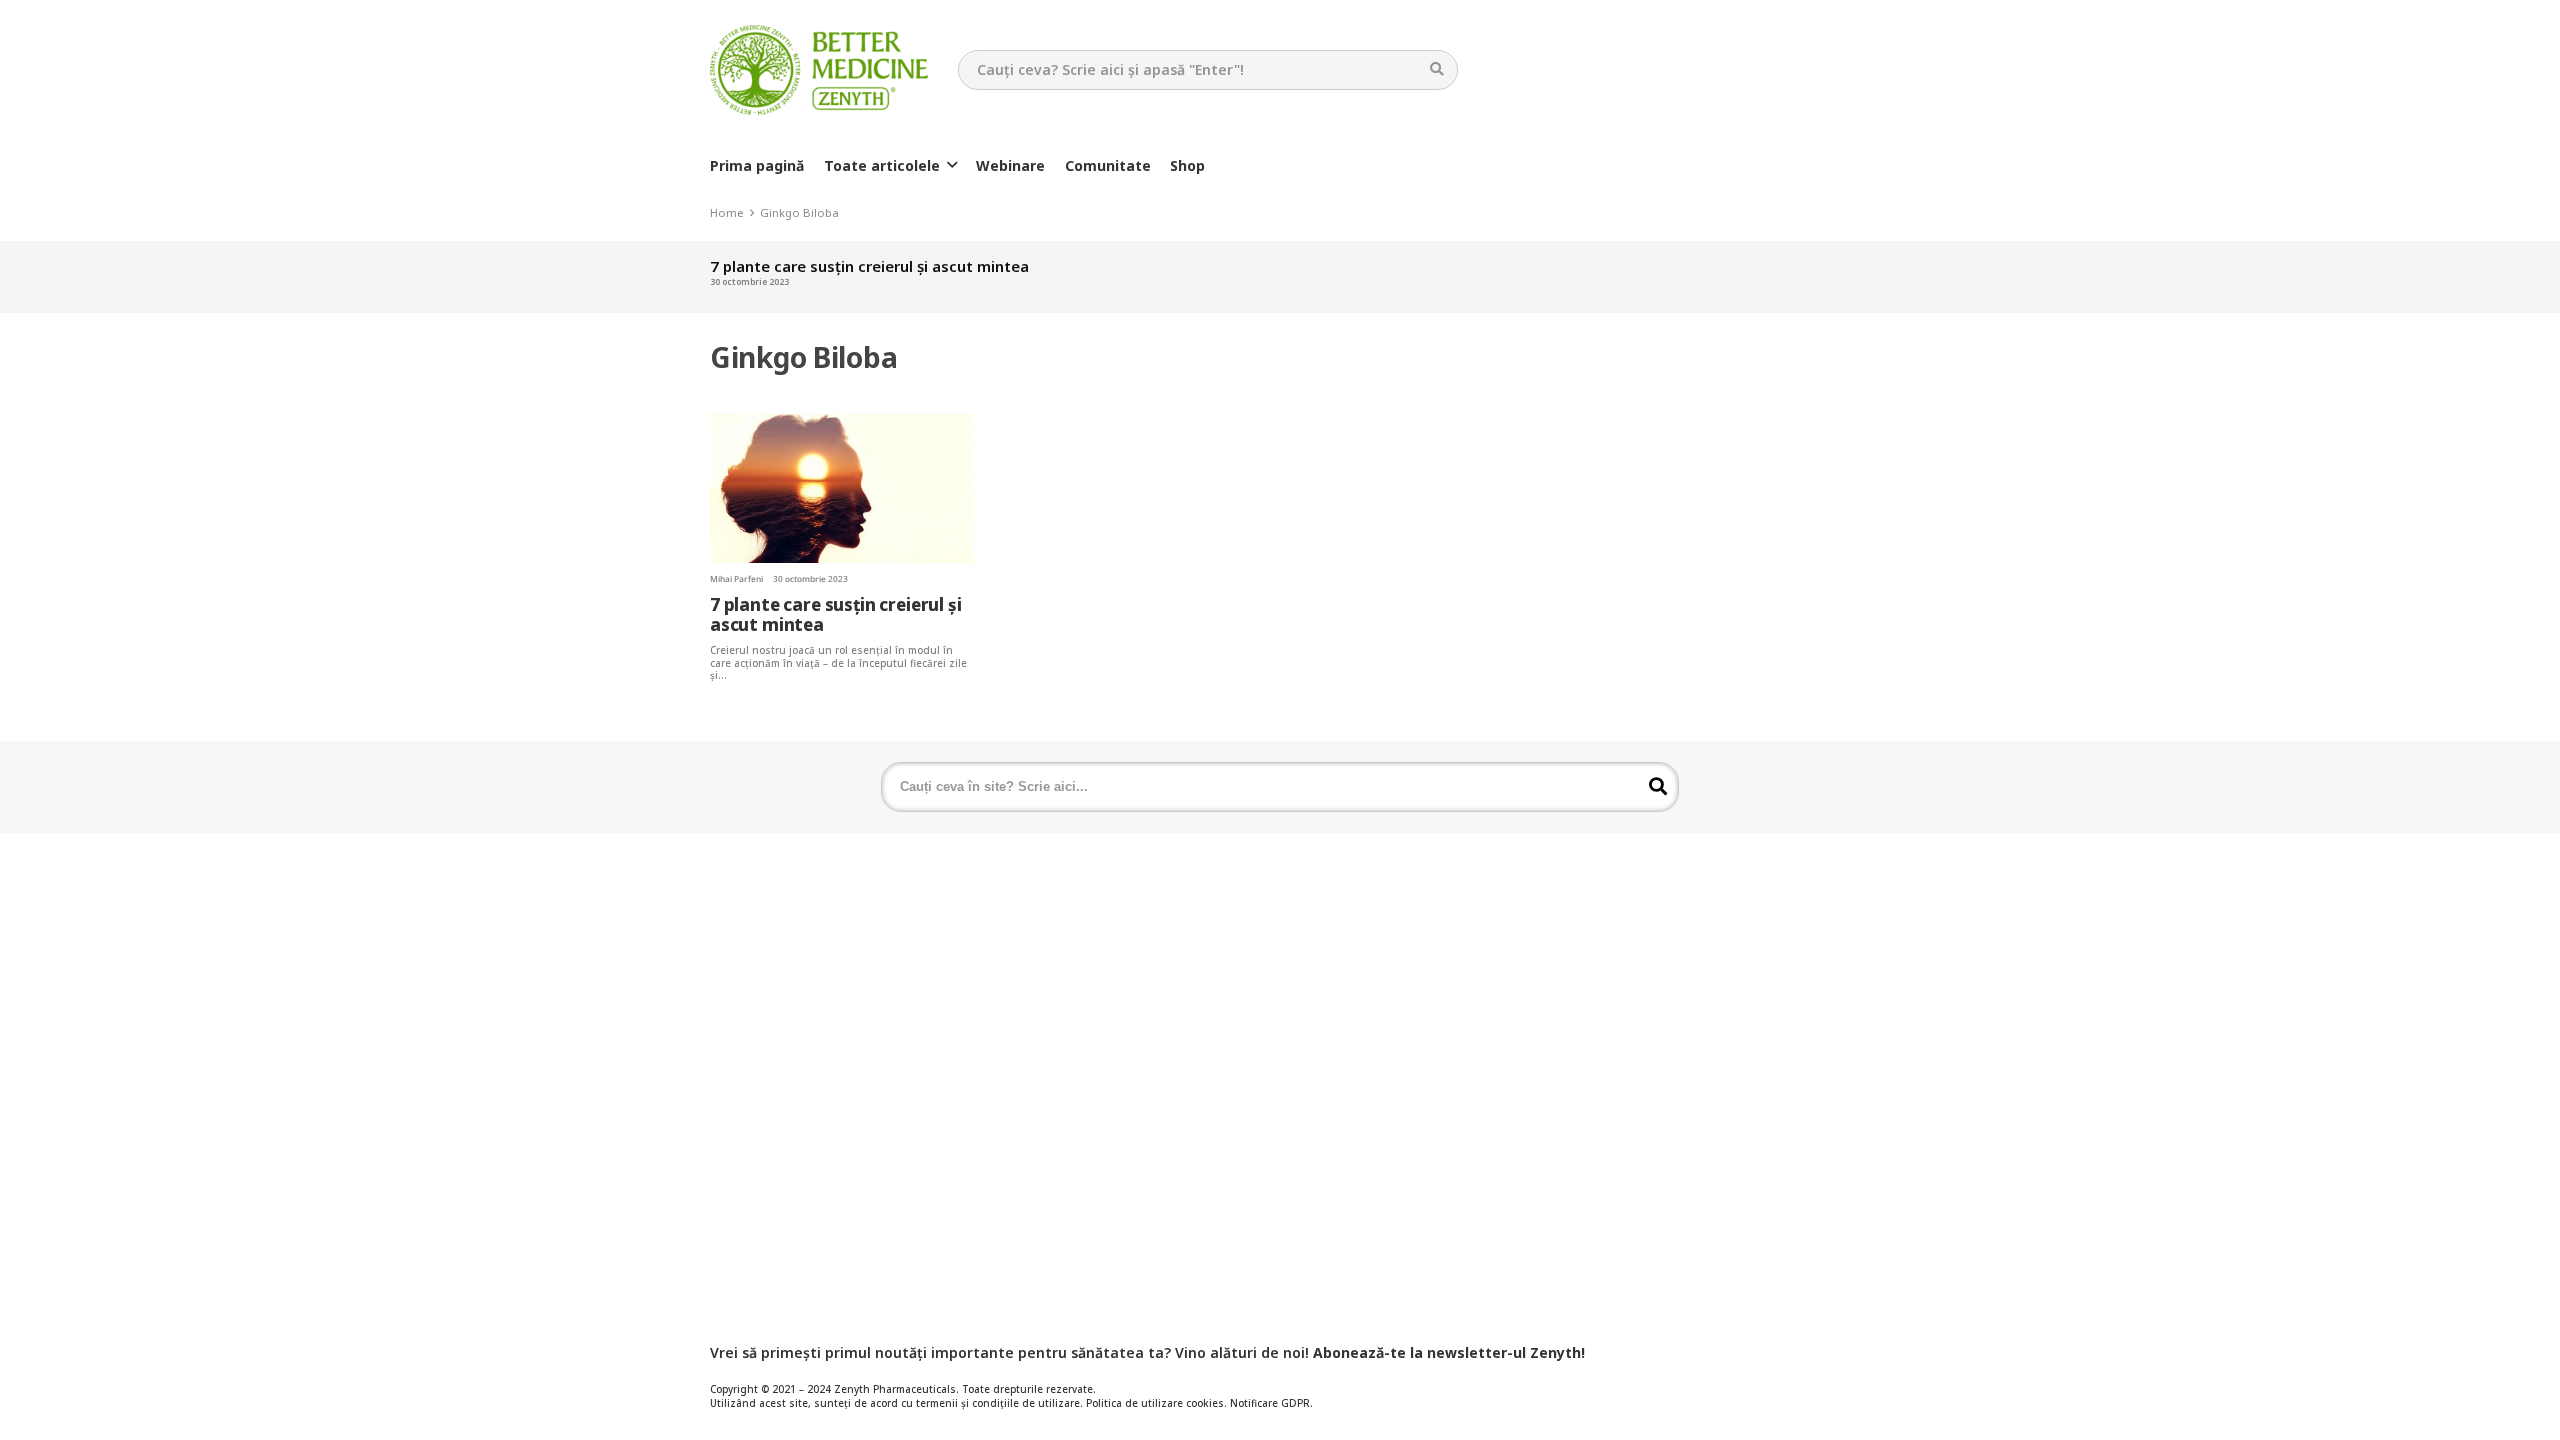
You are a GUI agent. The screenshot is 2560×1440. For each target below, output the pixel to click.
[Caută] (1437, 69)
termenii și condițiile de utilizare (998, 1403)
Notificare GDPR (1270, 1403)
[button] (952, 165)
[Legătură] (819, 70)
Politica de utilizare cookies (1155, 1403)
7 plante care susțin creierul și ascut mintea (869, 266)
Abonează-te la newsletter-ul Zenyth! (1449, 1352)
